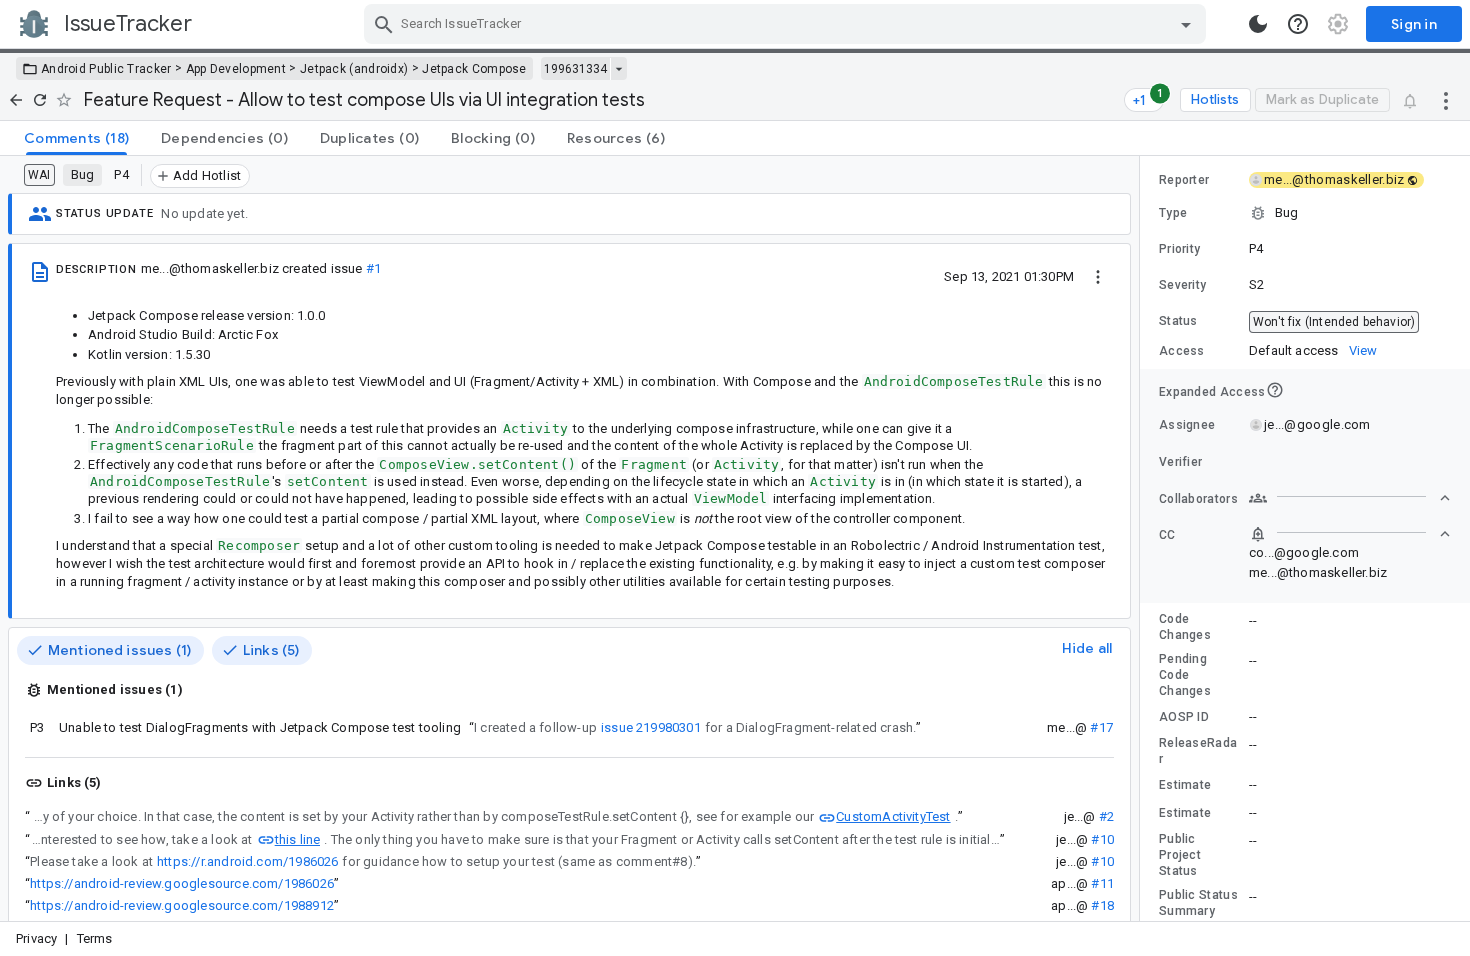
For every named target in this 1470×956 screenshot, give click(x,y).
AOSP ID (1184, 717)
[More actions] (1446, 100)
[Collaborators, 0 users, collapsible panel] (1350, 498)
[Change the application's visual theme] (1258, 24)
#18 (1102, 905)
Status (1178, 321)
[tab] (76, 138)
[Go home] (16, 100)
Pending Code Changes (1185, 675)
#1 (373, 268)
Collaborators (1198, 499)
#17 (1101, 727)
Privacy (36, 938)
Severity (1182, 285)
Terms (95, 938)
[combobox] (787, 24)
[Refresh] (40, 100)
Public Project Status (1180, 855)
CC (1167, 535)
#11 (1102, 883)
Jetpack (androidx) (354, 69)
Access (1182, 351)
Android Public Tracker (106, 69)
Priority (1179, 249)
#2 (1106, 816)
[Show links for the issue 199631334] (618, 69)
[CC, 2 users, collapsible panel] (1350, 534)
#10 (1102, 839)
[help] (1298, 24)
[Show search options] (1186, 24)
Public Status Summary (1198, 903)
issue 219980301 (651, 727)
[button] (1305, 213)
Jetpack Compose (474, 69)
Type (1173, 213)
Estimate (1185, 785)
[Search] (384, 24)
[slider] (1143, 538)
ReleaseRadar (1198, 751)
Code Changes (1185, 627)
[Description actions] (1098, 276)
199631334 (575, 69)
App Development (236, 69)
